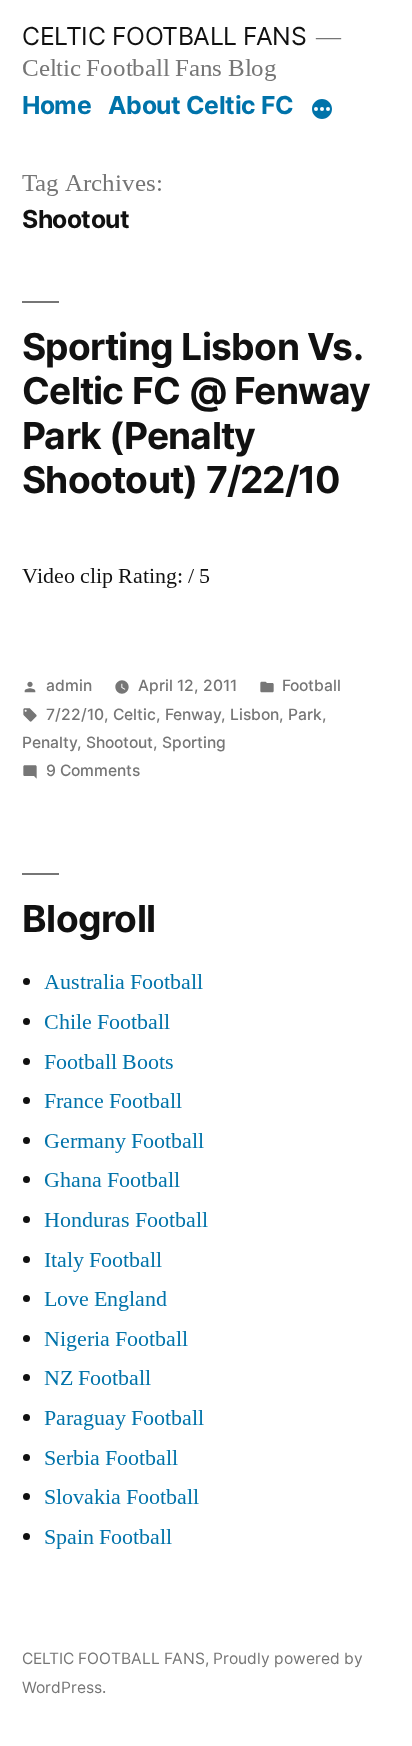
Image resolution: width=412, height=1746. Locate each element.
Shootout (119, 742)
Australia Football (123, 982)
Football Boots (109, 1062)
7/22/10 (75, 714)
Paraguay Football (124, 1418)
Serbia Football (111, 1458)
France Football (113, 1101)
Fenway (193, 714)
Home (56, 105)
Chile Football (107, 1022)
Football (311, 685)
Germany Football (124, 1141)
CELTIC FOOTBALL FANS (164, 36)
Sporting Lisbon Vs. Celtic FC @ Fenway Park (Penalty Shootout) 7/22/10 (196, 413)
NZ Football (97, 1378)
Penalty (49, 742)
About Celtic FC (201, 105)
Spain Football (108, 1537)
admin (69, 685)
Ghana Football (112, 1180)
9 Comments (93, 770)
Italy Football (103, 1260)
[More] (322, 109)
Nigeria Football (116, 1339)
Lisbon (254, 714)
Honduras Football (126, 1220)
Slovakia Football (121, 1497)
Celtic (134, 714)
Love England (105, 1299)
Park (305, 714)
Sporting (194, 742)
